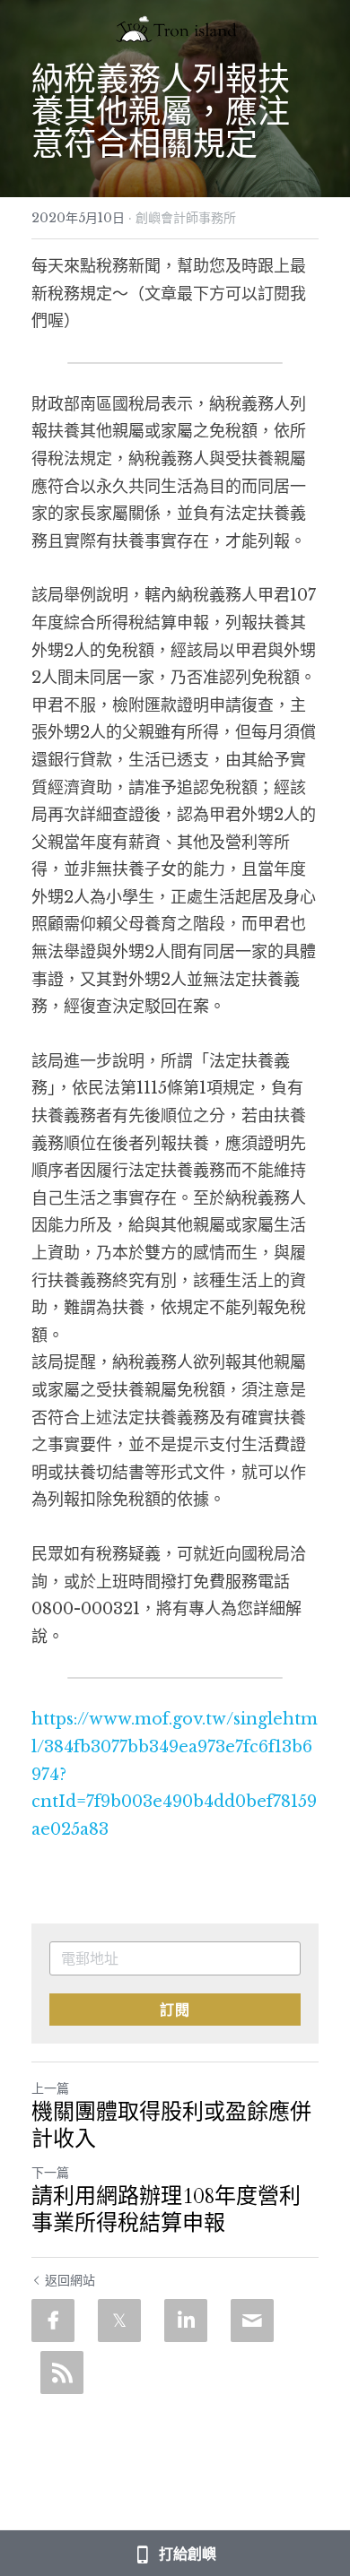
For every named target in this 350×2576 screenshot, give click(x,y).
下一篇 (50, 2173)
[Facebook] (53, 2321)
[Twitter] (119, 2321)
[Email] (252, 2321)
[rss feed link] (62, 2373)
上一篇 (50, 2088)
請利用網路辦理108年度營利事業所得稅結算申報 (166, 2210)
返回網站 (70, 2280)
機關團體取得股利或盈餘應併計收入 (171, 2126)
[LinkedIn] (186, 2321)
